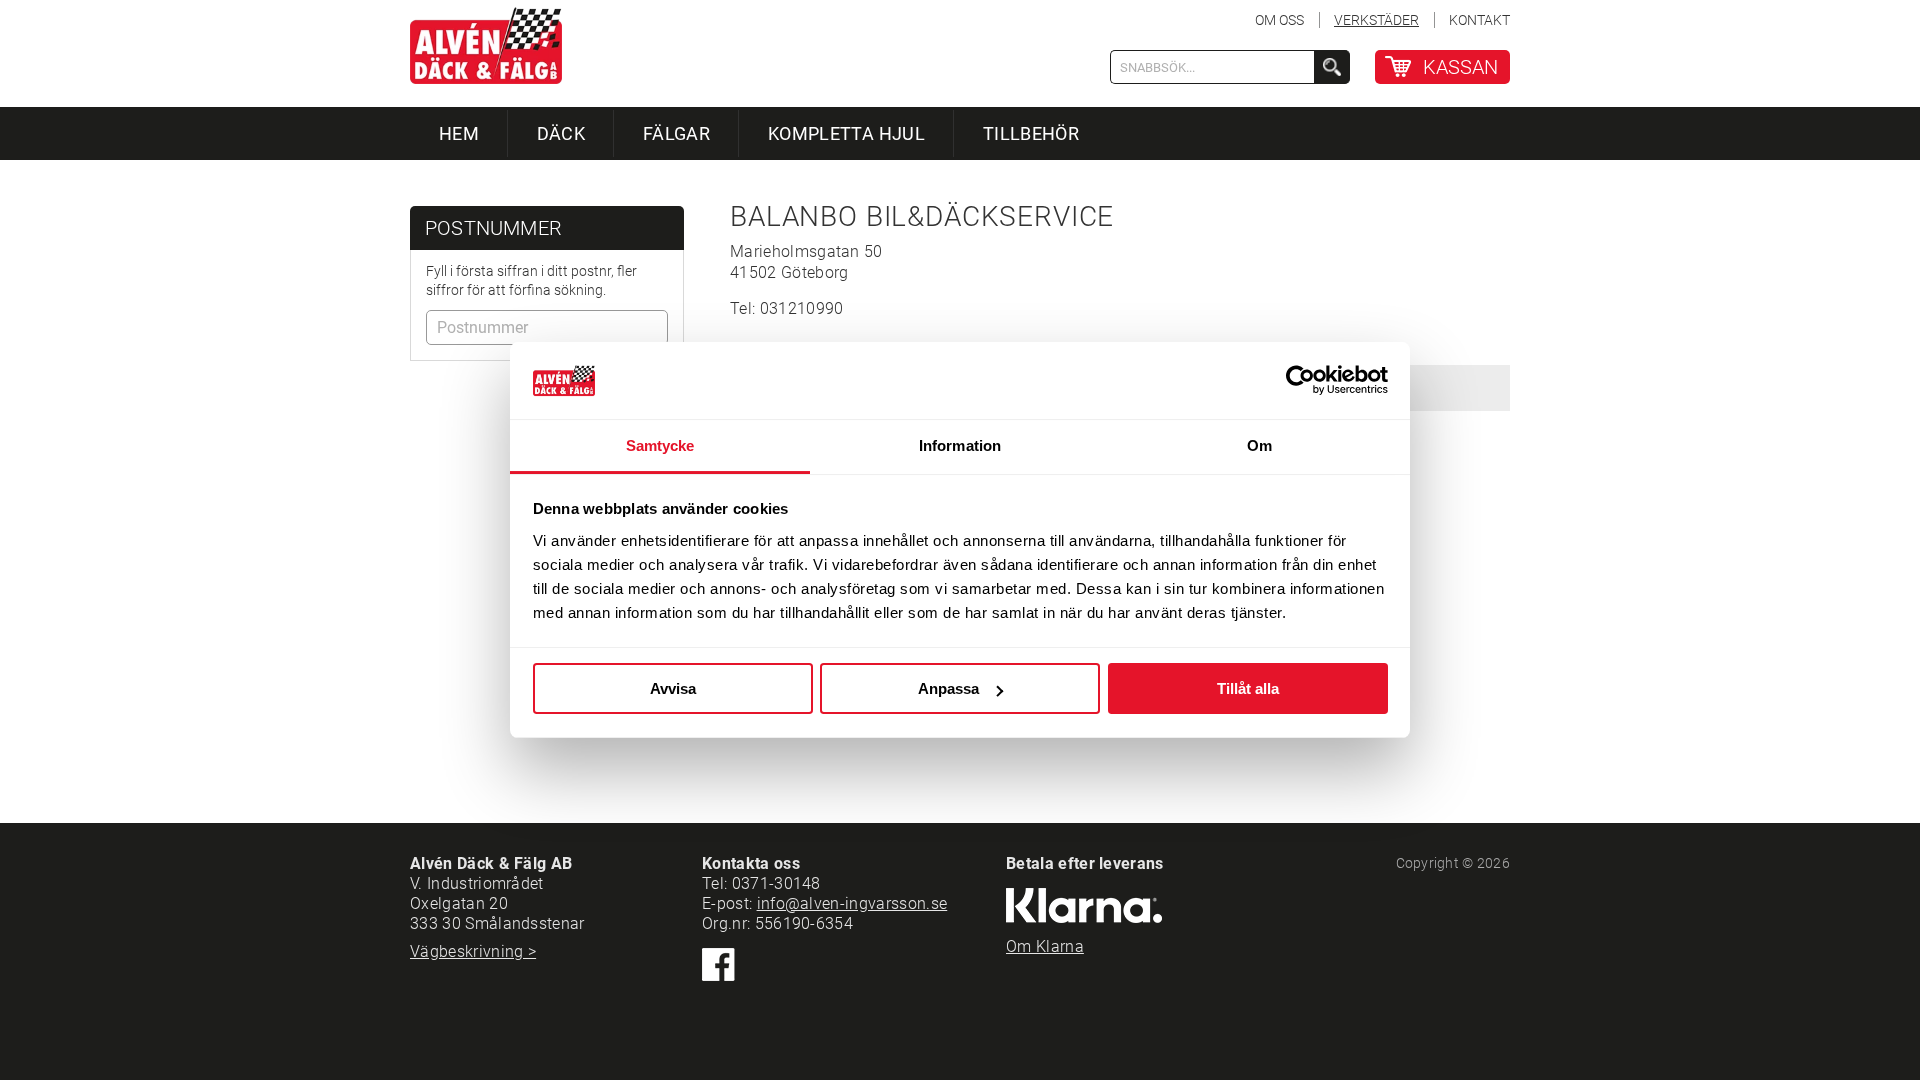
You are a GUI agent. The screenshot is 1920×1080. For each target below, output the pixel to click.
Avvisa (673, 688)
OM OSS (1279, 20)
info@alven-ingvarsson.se (852, 903)
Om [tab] (1259, 445)
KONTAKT (1479, 20)
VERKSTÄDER (1376, 20)
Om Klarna (1045, 946)
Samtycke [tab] (660, 445)
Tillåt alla (1248, 688)
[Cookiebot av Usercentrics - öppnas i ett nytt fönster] (1300, 381)
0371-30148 (776, 883)
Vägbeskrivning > (473, 951)
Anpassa (948, 688)
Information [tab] (960, 445)
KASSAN (1460, 67)
